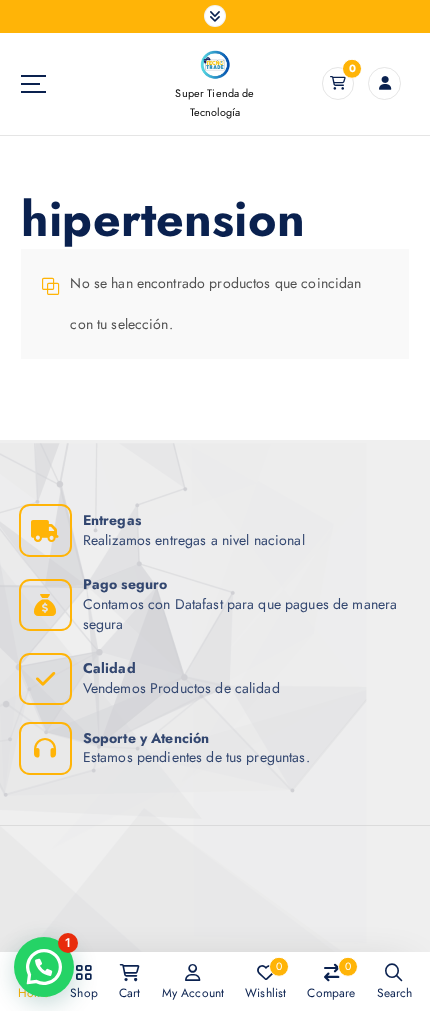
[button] (44, 967)
